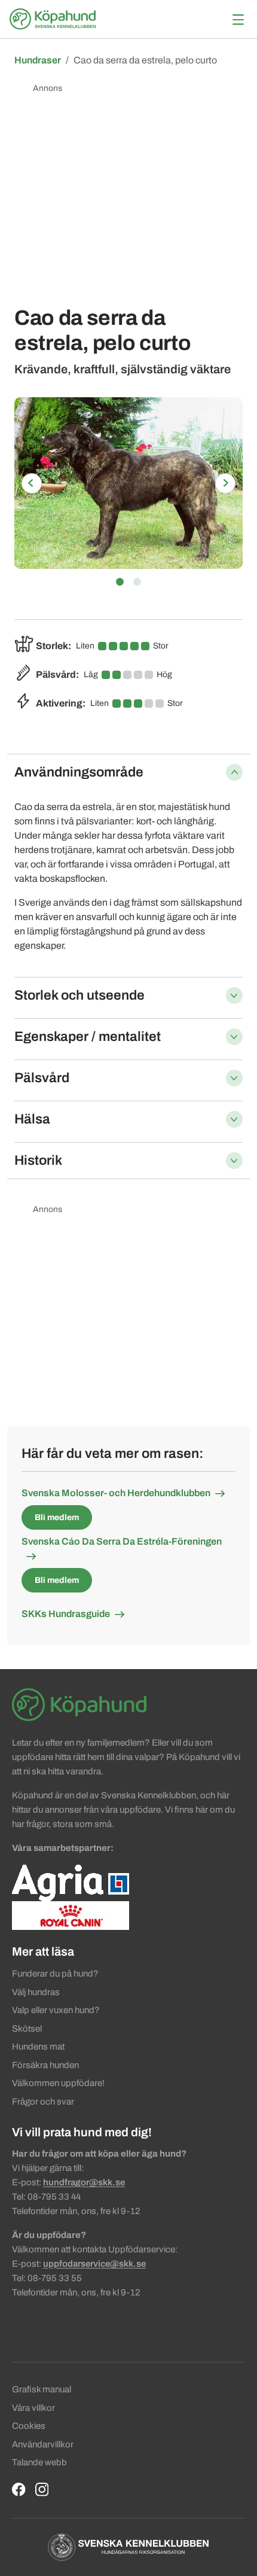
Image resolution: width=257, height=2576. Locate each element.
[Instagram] (42, 2490)
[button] (31, 483)
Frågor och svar (43, 2102)
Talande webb (39, 2462)
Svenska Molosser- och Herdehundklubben (116, 1493)
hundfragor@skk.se (84, 2182)
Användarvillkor (43, 2444)
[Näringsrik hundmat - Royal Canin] (71, 1915)
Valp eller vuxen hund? (56, 2010)
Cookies (29, 2426)
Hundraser (38, 60)
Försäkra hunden (45, 2065)
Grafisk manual (42, 2389)
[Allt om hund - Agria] (71, 1882)
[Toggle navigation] (238, 19)
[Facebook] (19, 2490)
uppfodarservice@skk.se (94, 2264)
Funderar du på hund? (55, 1974)
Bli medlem (57, 1517)
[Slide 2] (137, 582)
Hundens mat (38, 2047)
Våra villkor (33, 2408)
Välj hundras (36, 1992)
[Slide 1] (120, 582)
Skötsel (27, 2029)
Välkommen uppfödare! (58, 2083)
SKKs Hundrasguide (66, 1614)
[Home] (54, 19)
